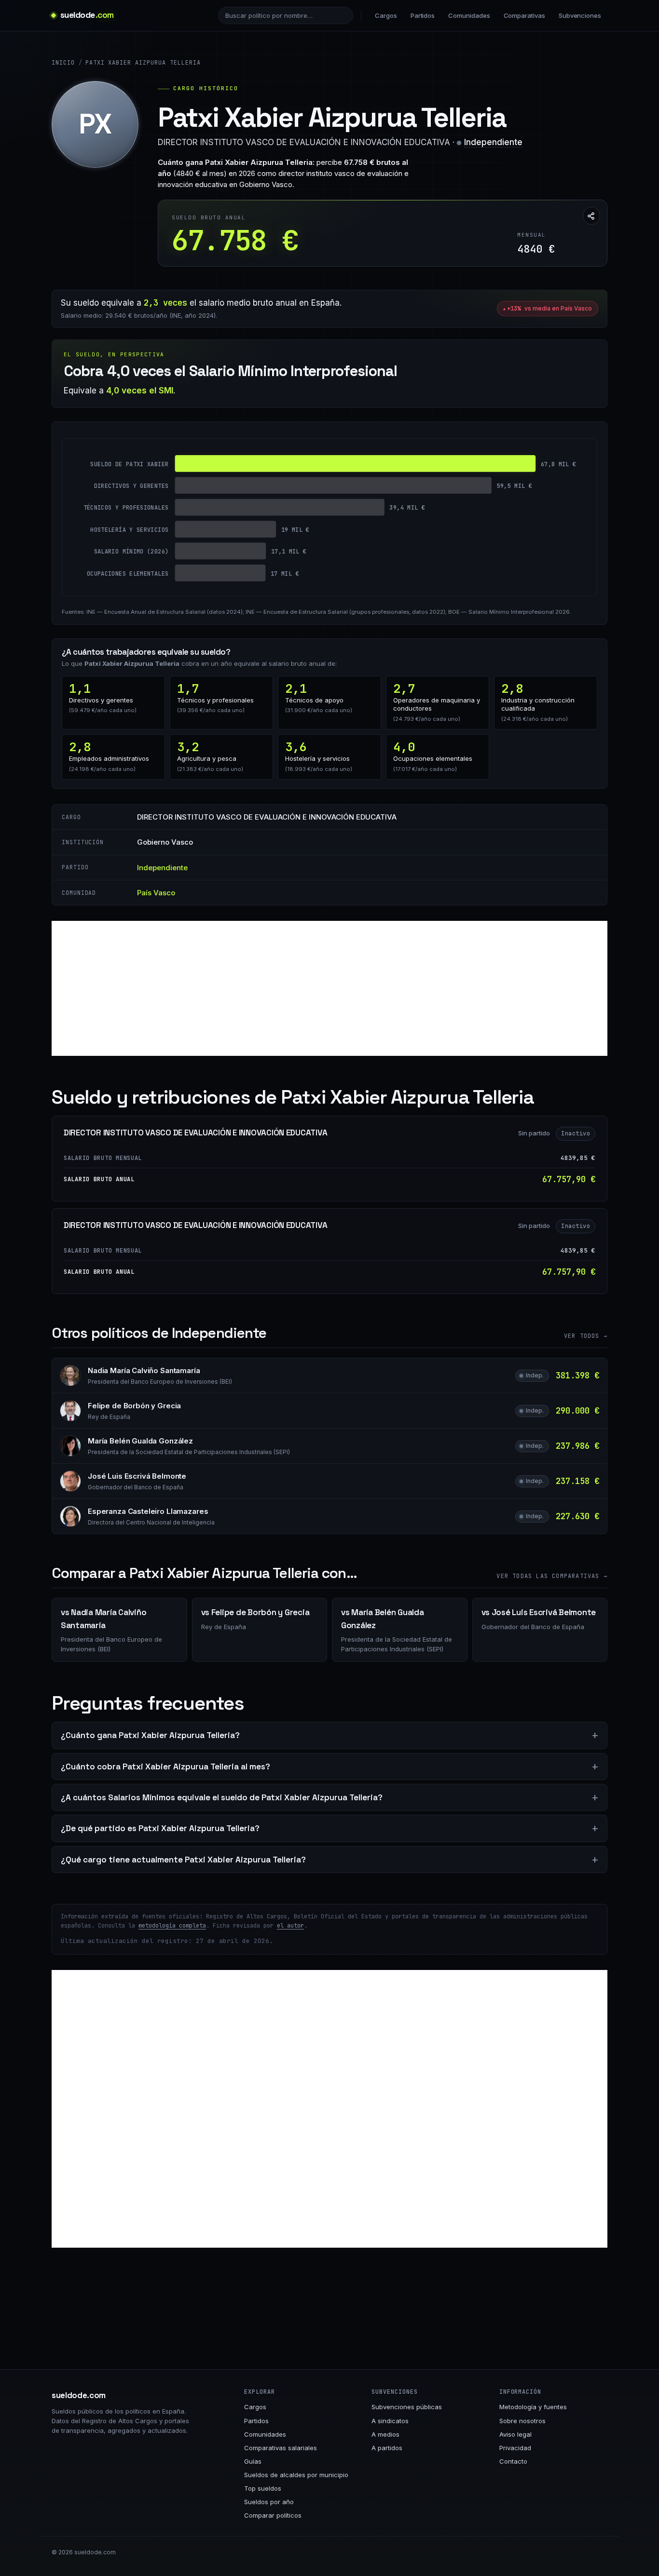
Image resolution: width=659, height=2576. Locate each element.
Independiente (493, 142)
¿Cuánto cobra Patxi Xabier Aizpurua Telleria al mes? (165, 1767)
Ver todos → (586, 1336)
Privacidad (515, 2448)
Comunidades (469, 15)
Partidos (423, 15)
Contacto (513, 2461)
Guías (253, 2461)
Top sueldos (263, 2488)
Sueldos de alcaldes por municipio (296, 2475)
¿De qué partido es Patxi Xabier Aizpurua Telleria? (160, 1828)
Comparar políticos (273, 2515)
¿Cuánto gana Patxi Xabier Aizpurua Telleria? (150, 1735)
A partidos (387, 2448)
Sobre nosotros (522, 2421)
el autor (290, 1926)
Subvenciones (580, 15)
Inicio (63, 63)
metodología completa (172, 1926)
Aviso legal (515, 2434)
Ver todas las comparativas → (552, 1576)
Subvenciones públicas (407, 2407)
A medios (385, 2434)
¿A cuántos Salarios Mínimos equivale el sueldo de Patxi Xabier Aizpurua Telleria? (222, 1797)
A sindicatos (390, 2421)
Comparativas (524, 15)
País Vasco (156, 893)
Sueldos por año (269, 2502)
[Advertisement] (329, 988)
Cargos (386, 15)
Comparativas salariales (281, 2448)
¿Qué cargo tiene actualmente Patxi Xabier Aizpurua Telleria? (183, 1860)
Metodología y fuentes (533, 2407)
